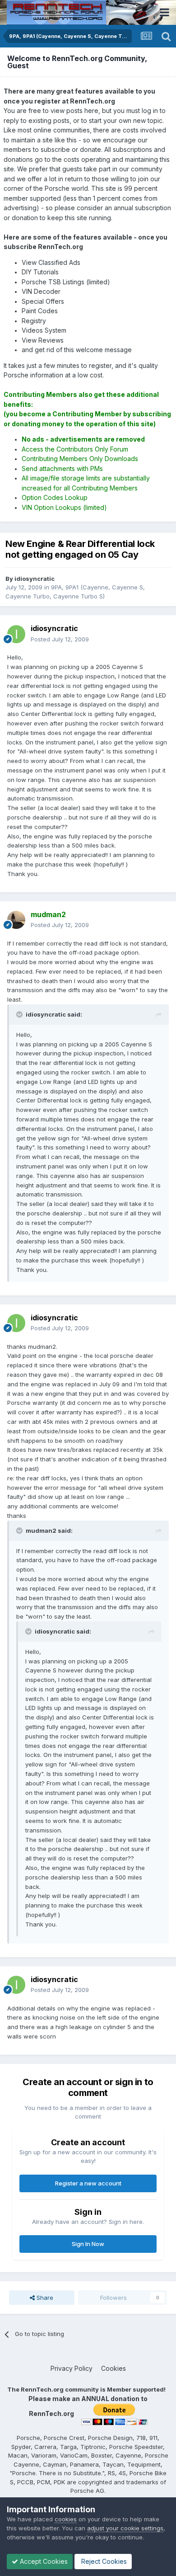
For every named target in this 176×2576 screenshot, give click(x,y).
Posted (60, 639)
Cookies (113, 2368)
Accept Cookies (43, 2561)
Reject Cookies (103, 2561)
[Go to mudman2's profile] (16, 920)
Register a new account (88, 2183)
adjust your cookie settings (125, 2528)
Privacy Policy (72, 2368)
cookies (66, 2519)
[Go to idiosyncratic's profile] (16, 634)
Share (44, 2298)
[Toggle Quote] (20, 1014)
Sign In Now (88, 2244)
